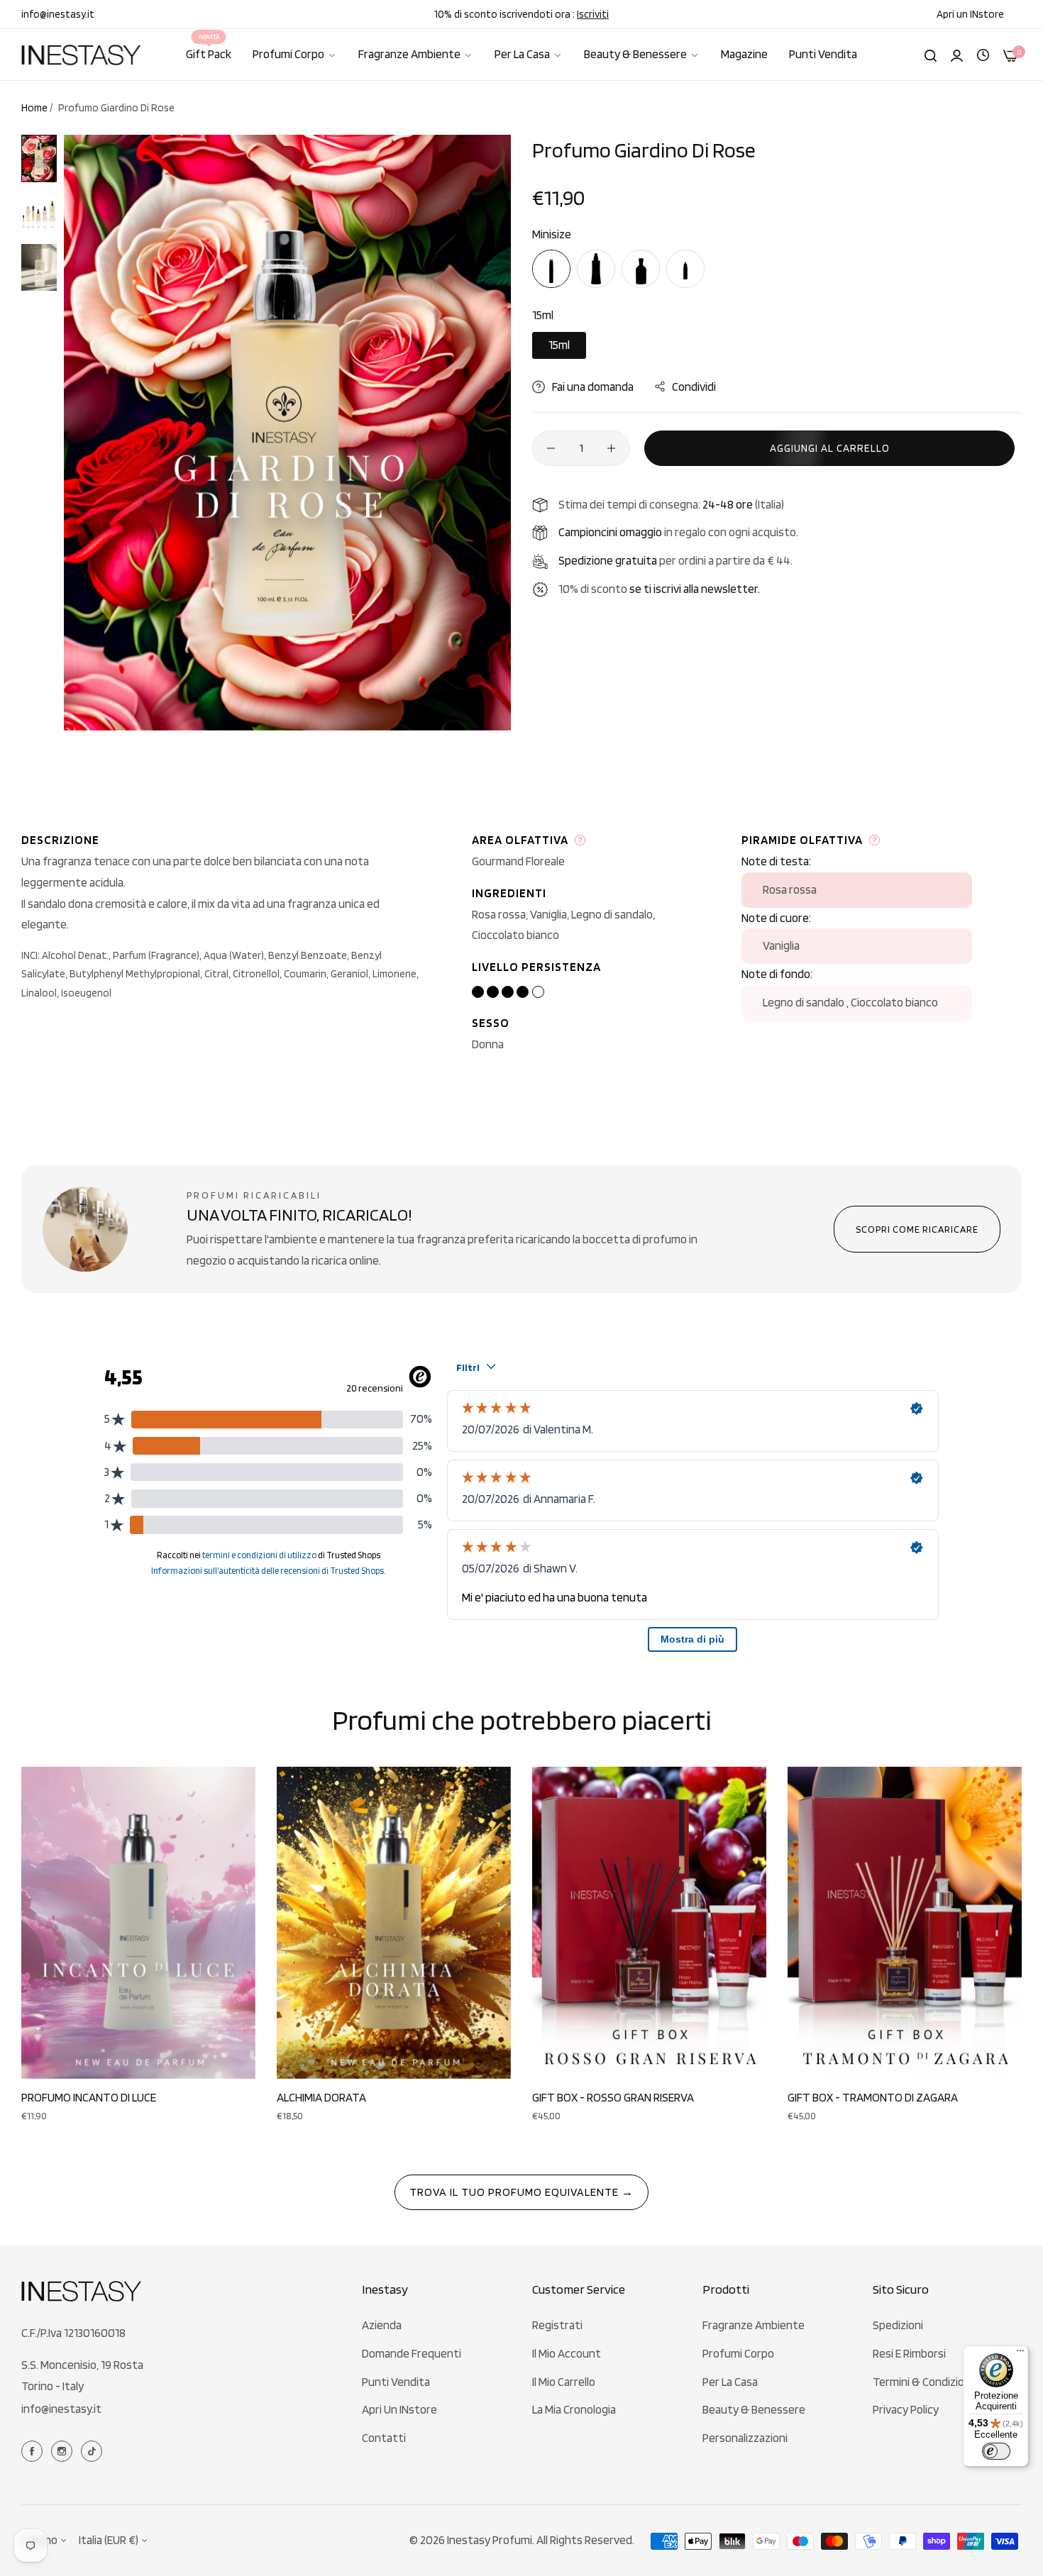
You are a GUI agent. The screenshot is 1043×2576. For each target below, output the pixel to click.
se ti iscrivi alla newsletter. (695, 589)
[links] (34, 2450)
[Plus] (611, 448)
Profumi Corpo (738, 2353)
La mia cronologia (574, 2409)
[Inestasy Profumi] (82, 55)
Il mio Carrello (564, 2382)
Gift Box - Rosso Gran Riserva (613, 2097)
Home (34, 108)
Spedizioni (898, 2325)
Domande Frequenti (412, 2353)
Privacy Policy (906, 2409)
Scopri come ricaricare (917, 1229)
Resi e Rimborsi (909, 2353)
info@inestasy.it (61, 2409)
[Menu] (1020, 2354)
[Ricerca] (931, 55)
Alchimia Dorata (321, 2097)
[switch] (996, 2451)
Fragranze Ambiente (754, 2325)
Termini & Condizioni (923, 2382)
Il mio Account (567, 2353)
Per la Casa (730, 2382)
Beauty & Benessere (754, 2409)
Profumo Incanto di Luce (89, 2097)
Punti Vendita (396, 2382)
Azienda (382, 2325)
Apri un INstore (399, 2409)
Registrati (557, 2325)
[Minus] (551, 448)
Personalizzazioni (745, 2438)
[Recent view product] (983, 54)
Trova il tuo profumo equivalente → (521, 2192)
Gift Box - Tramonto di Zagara (873, 2097)
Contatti (384, 2438)
